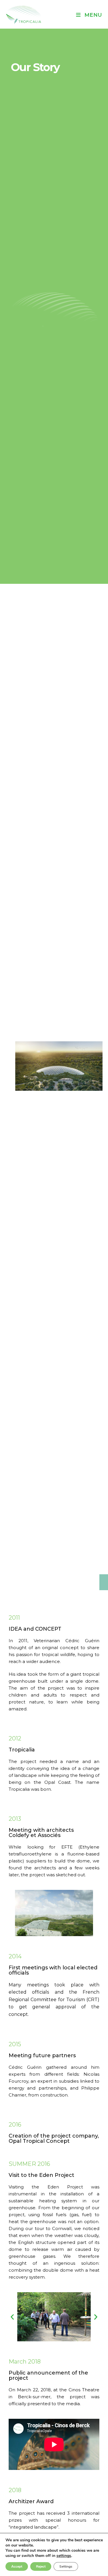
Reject (41, 2566)
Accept (17, 2566)
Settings (66, 2566)
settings (64, 2556)
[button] (12, 2317)
